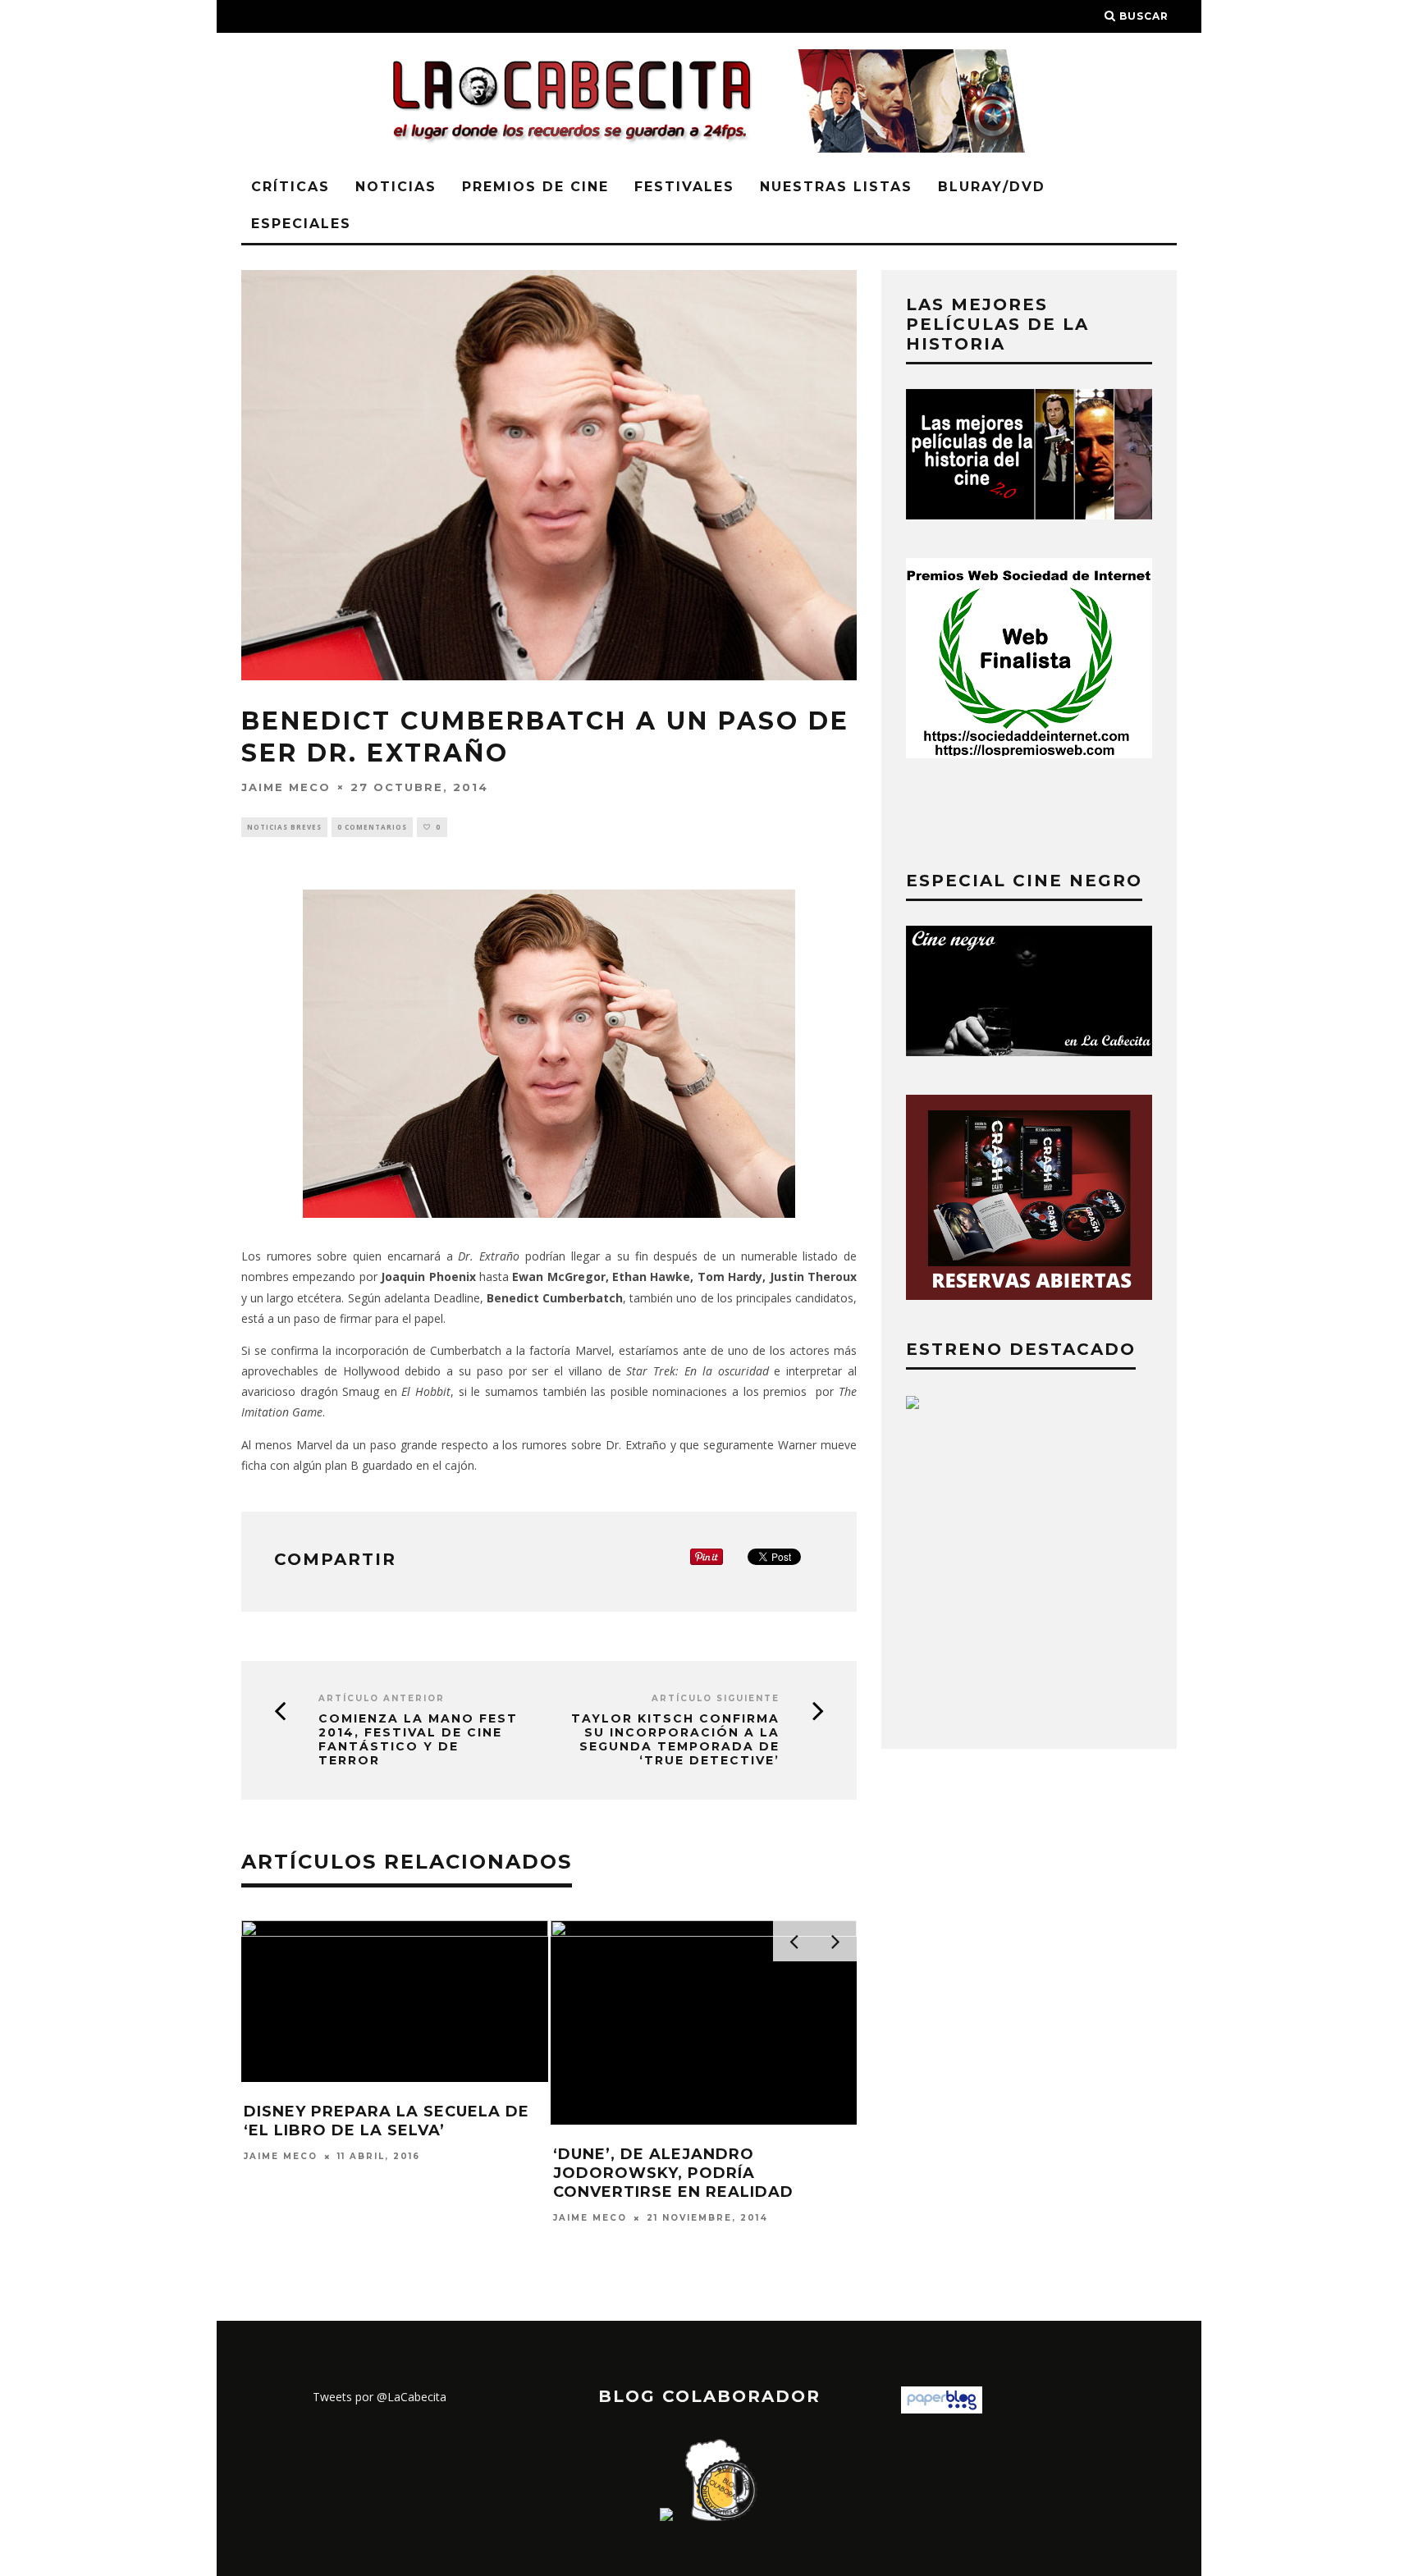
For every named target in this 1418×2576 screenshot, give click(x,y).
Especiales (301, 224)
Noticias (396, 187)
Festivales (684, 187)
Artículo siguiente (716, 1698)
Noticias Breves (284, 827)
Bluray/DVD (992, 187)
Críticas (290, 187)
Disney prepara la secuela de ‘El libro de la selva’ (387, 2121)
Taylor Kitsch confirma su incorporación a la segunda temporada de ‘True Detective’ (675, 1739)
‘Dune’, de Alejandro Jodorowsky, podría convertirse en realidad (673, 2173)
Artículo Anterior (382, 1698)
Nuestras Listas (836, 187)
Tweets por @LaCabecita (380, 2397)
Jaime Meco (286, 786)
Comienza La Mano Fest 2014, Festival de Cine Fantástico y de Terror (418, 1739)
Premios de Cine (535, 187)
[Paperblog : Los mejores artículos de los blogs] (942, 2409)
